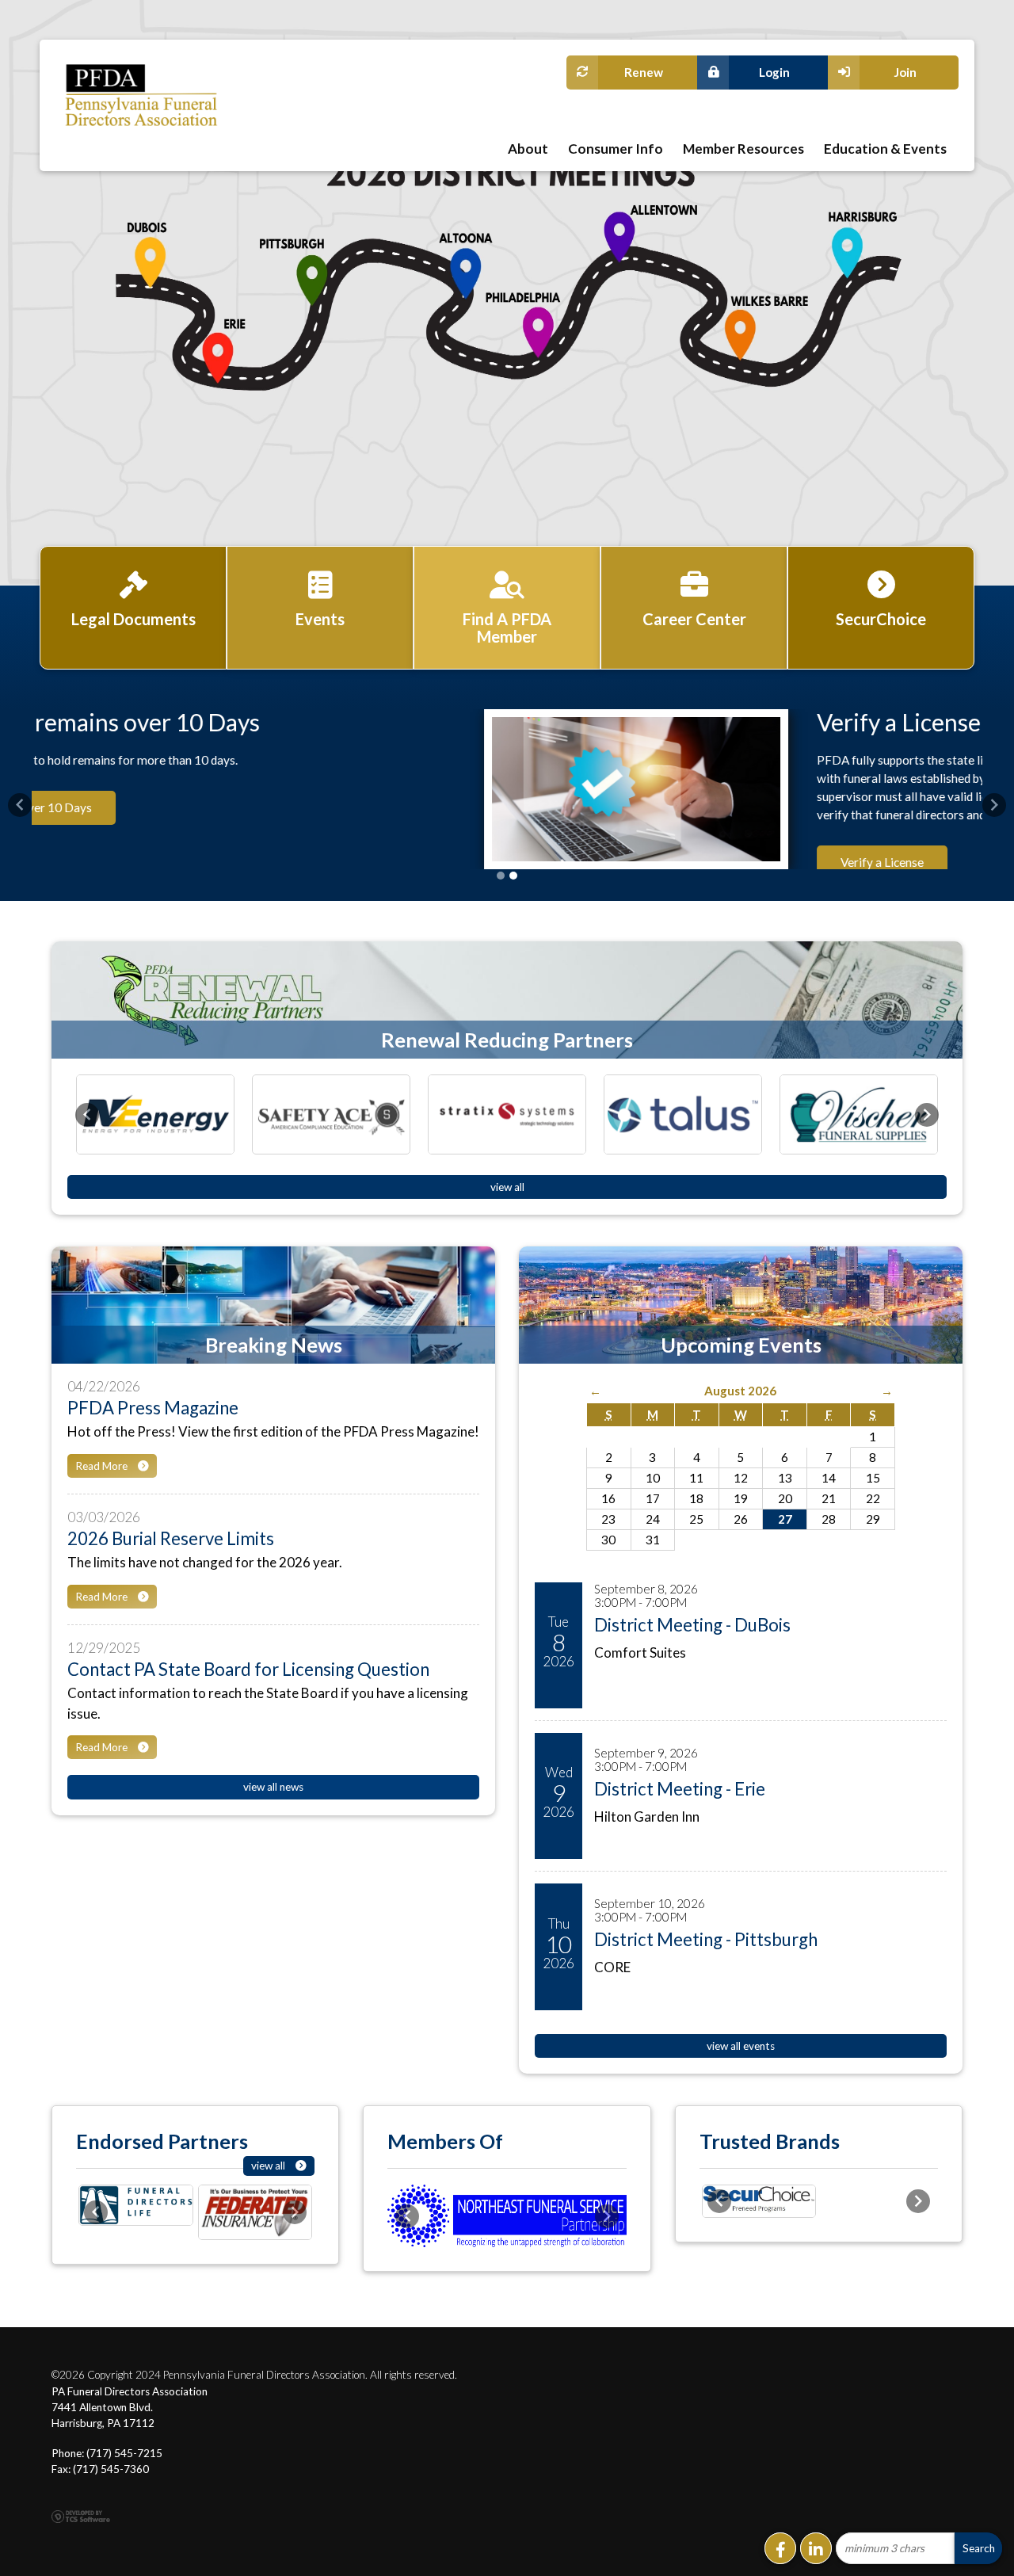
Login (774, 72)
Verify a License (446, 722)
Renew (644, 72)
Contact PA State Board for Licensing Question (248, 1700)
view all (507, 1219)
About (528, 149)
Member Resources (743, 149)
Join (905, 72)
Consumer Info (616, 149)
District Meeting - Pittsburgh (706, 1971)
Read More (103, 1497)
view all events (741, 2078)
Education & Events (885, 149)
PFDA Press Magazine (153, 1439)
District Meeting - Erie (680, 1820)
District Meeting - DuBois (692, 1656)
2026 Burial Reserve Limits (171, 1570)
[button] (20, 821)
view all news (273, 1818)
